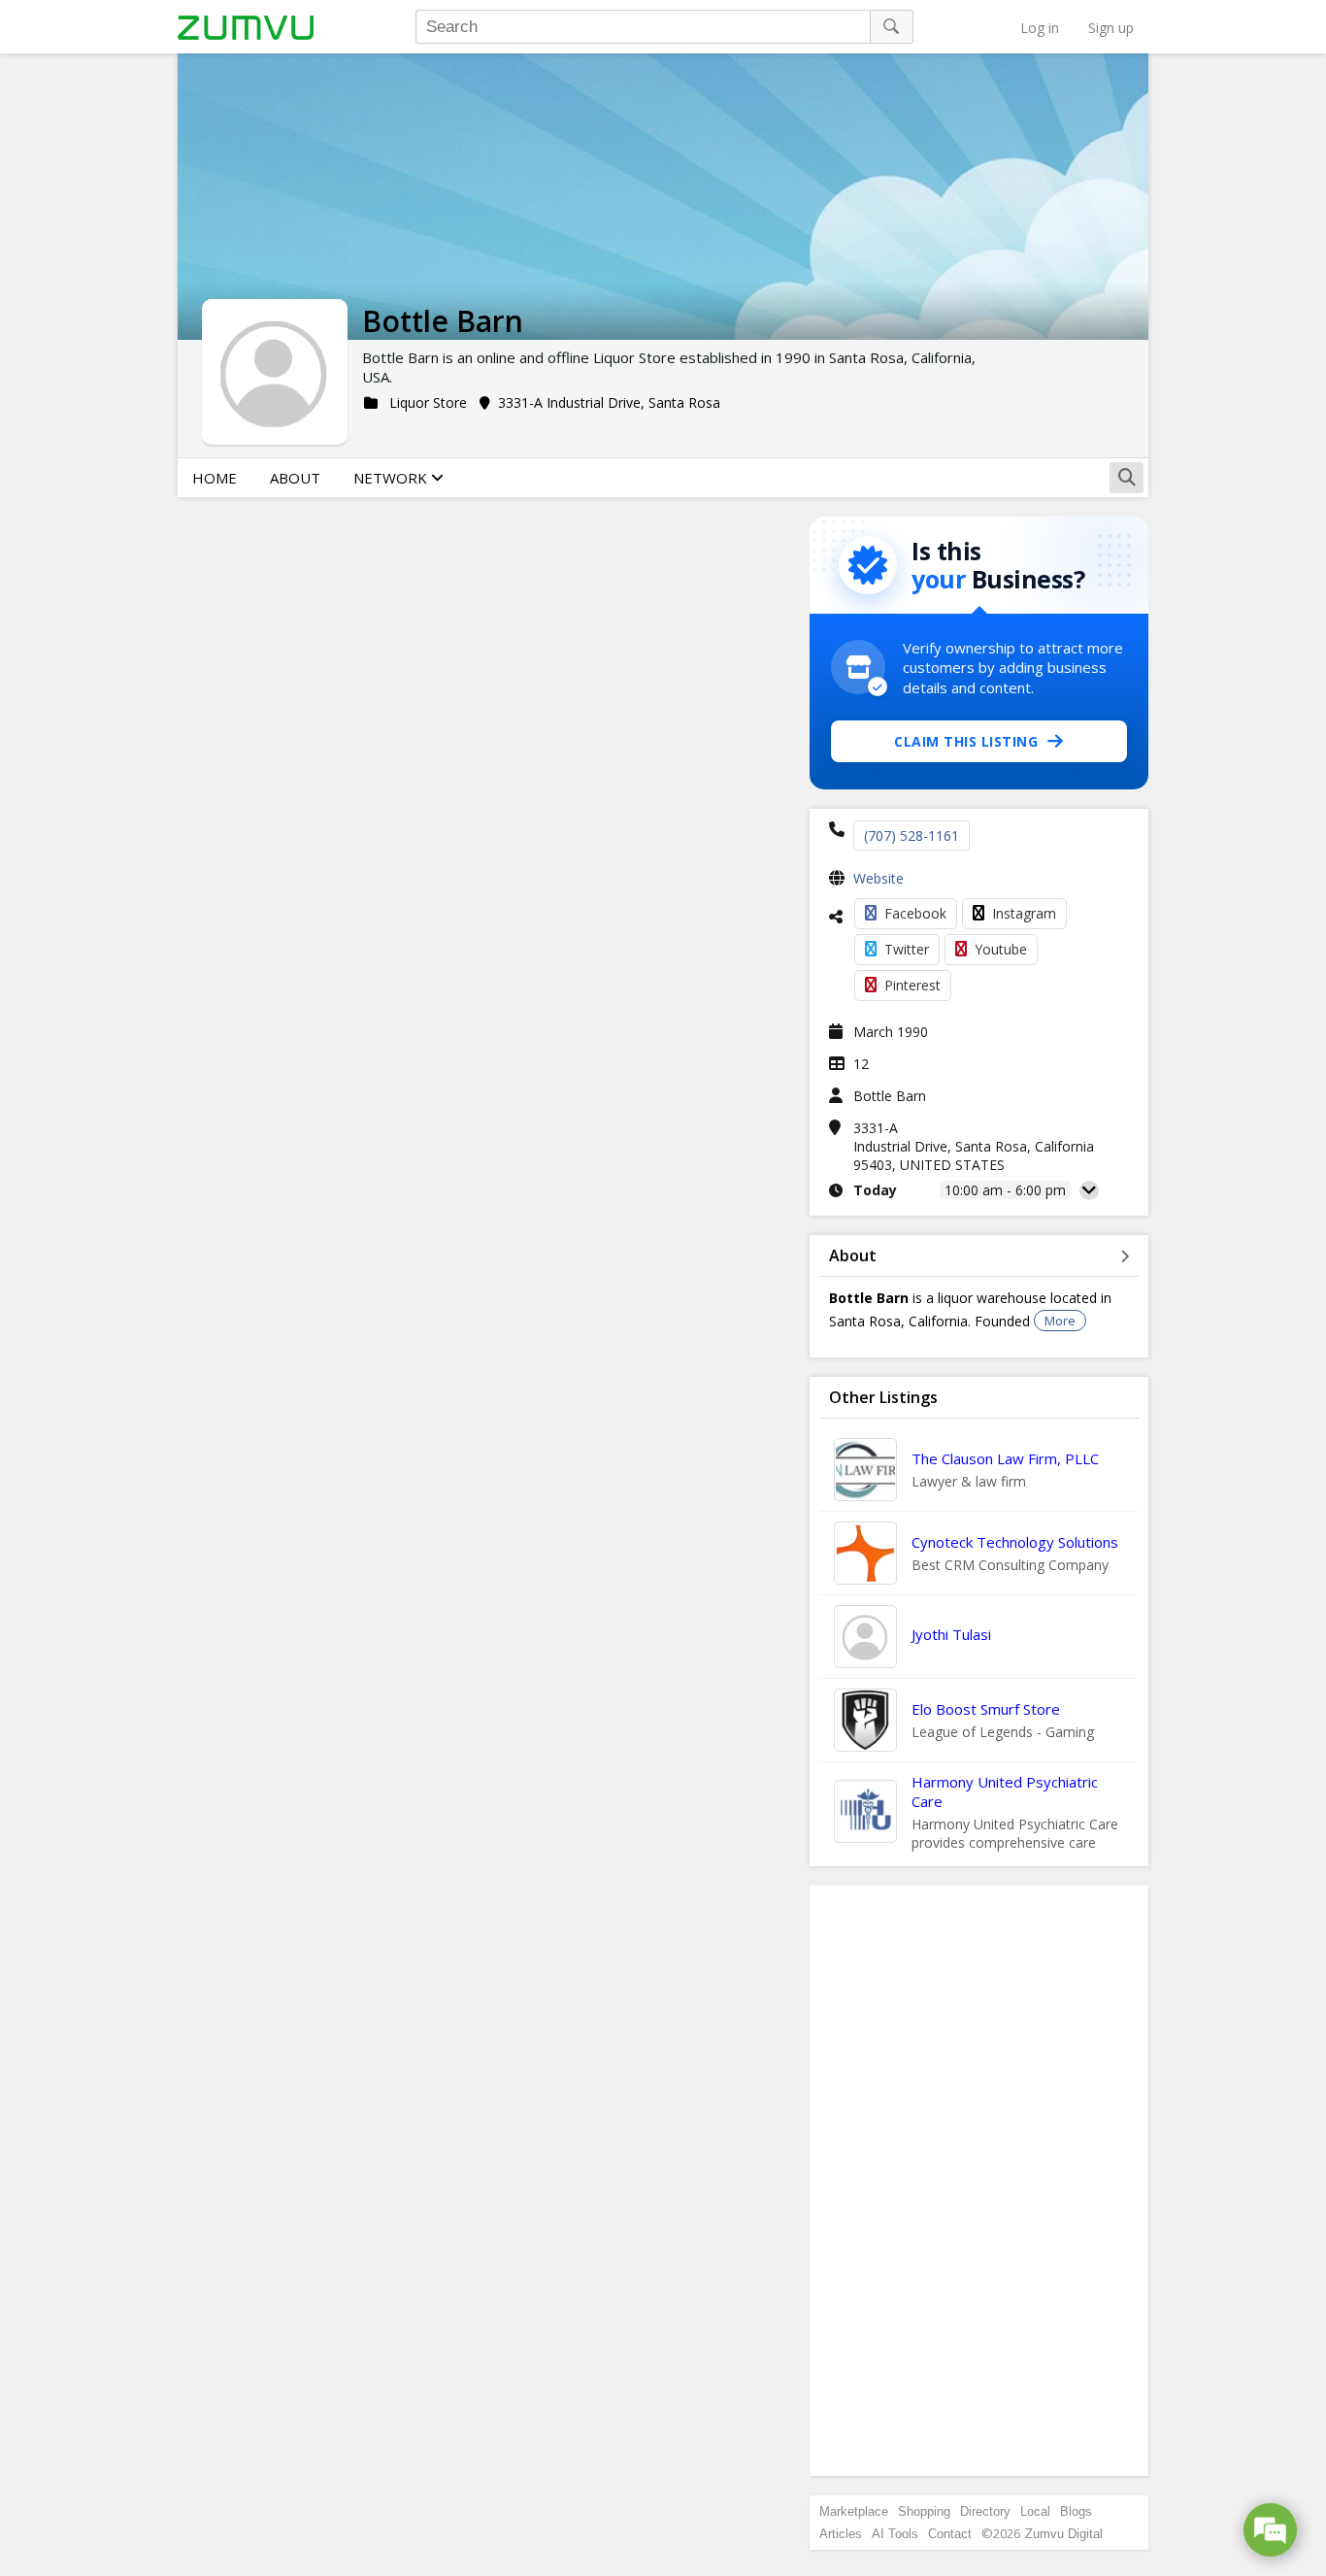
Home (215, 478)
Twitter (907, 949)
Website (878, 878)
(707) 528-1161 (912, 836)
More (1060, 1321)
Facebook (915, 913)
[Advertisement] (979, 2181)
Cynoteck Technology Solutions (1015, 1542)
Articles (841, 2534)
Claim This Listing (966, 741)
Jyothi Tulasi (951, 1634)
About (295, 478)
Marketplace (854, 2511)
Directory (985, 2511)
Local (1035, 2511)
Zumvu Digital (1064, 2534)
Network (392, 478)
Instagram (1024, 913)
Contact (950, 2534)
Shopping (924, 2511)
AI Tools (895, 2534)
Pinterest (912, 985)
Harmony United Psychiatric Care (1005, 1791)
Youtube (1001, 949)
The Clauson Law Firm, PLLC (1005, 1458)
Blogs (1076, 2511)
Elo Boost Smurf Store (986, 1709)
